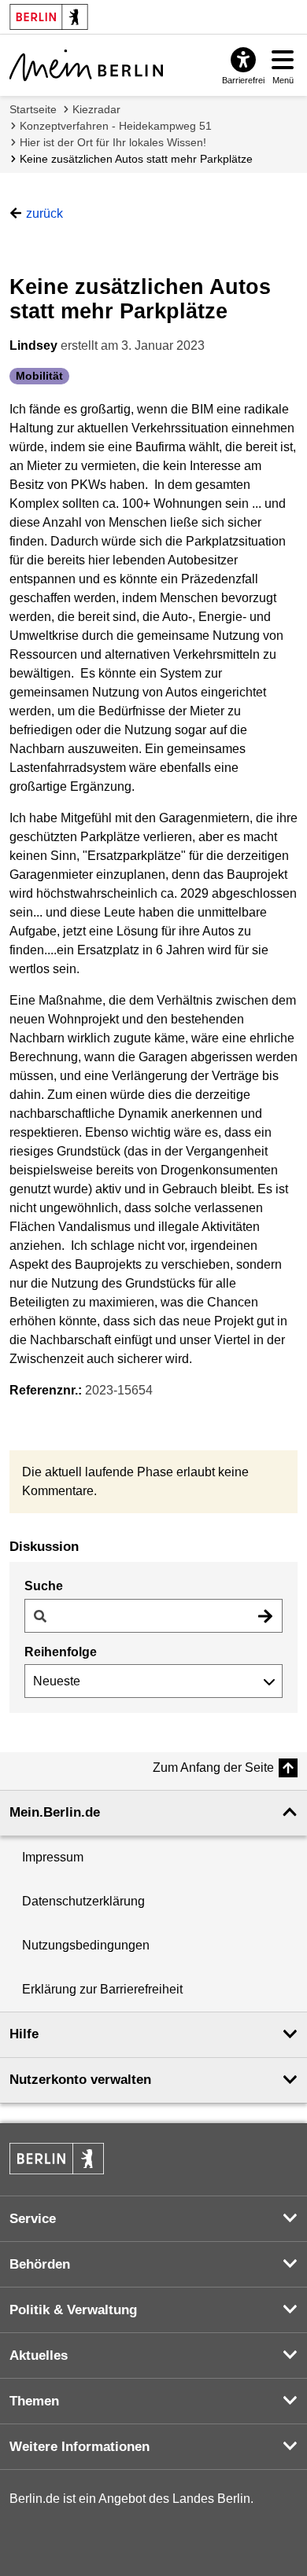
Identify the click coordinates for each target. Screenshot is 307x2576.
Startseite (33, 109)
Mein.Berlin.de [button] (55, 1812)
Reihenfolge (61, 1652)
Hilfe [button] (24, 2034)
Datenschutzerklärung (83, 1901)
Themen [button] (34, 2401)
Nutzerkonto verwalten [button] (80, 2080)
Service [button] (33, 2219)
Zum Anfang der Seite (213, 1768)
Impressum (53, 1857)
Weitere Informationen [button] (80, 2447)
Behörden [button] (40, 2264)
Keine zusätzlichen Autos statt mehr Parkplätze (136, 159)
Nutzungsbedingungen (86, 1945)
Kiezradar (96, 109)
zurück (44, 213)
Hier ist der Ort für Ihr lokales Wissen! (113, 142)
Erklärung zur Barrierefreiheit (102, 1989)
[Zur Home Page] (86, 65)
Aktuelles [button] (39, 2356)
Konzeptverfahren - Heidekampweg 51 (116, 126)
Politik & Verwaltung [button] (73, 2310)
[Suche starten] (265, 1616)
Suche (44, 1586)
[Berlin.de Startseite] (57, 2159)
